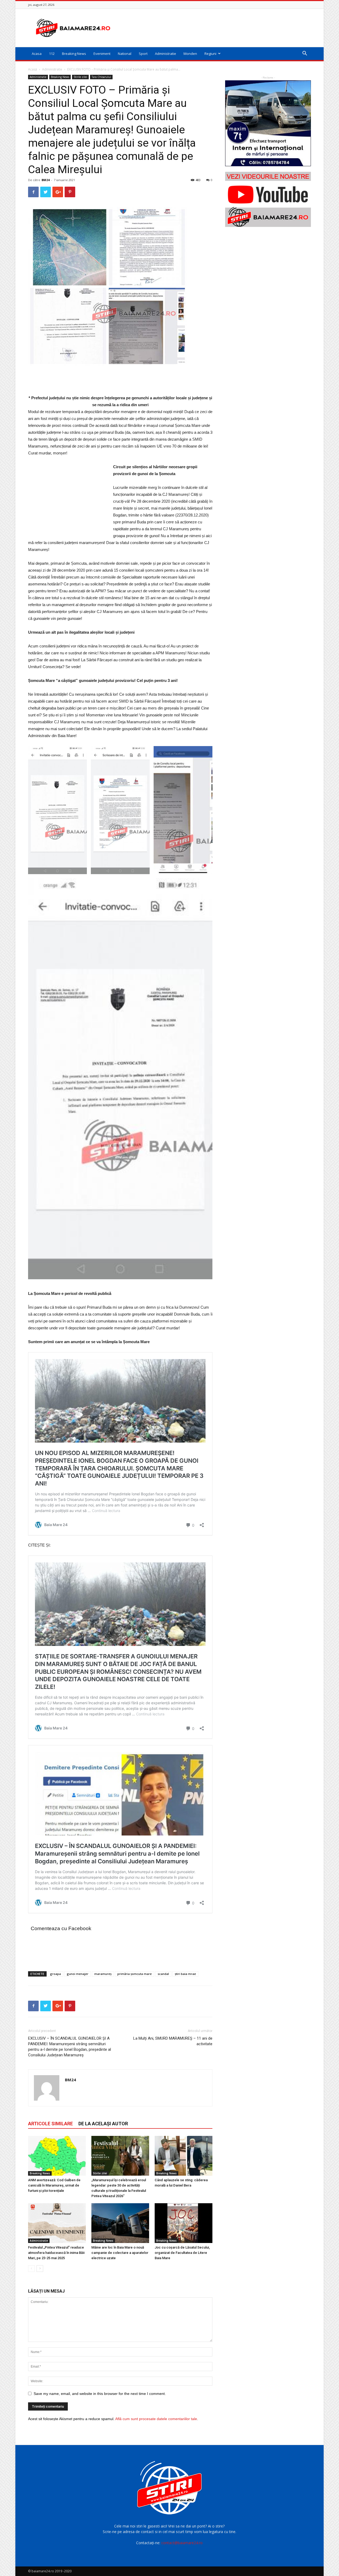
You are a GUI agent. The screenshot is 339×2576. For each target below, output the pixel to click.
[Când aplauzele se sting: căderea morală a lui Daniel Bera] (184, 2156)
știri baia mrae (185, 1974)
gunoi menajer (78, 1974)
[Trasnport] (268, 123)
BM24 (46, 180)
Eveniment (102, 54)
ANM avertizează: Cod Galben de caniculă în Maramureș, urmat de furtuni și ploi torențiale (54, 2185)
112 (52, 54)
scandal (163, 1974)
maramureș (103, 1974)
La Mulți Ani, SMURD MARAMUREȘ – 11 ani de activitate (173, 2041)
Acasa (37, 54)
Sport (143, 54)
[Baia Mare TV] (268, 199)
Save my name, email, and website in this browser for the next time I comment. (100, 2394)
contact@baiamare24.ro (182, 2543)
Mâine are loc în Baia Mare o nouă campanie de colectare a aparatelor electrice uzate (120, 2253)
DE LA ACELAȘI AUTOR (103, 2124)
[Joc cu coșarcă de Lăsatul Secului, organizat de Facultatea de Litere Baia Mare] (184, 2223)
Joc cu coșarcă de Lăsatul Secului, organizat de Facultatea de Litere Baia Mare (182, 2253)
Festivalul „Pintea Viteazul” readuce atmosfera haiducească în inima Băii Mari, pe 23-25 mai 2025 (56, 2253)
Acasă (33, 69)
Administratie (166, 54)
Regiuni (210, 54)
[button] (305, 54)
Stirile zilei (80, 77)
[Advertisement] (215, 28)
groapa (55, 1974)
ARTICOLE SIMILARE (50, 2124)
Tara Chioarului (101, 77)
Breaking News (74, 54)
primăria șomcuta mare (135, 1974)
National (125, 54)
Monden (190, 54)
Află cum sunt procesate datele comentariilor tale (156, 2419)
